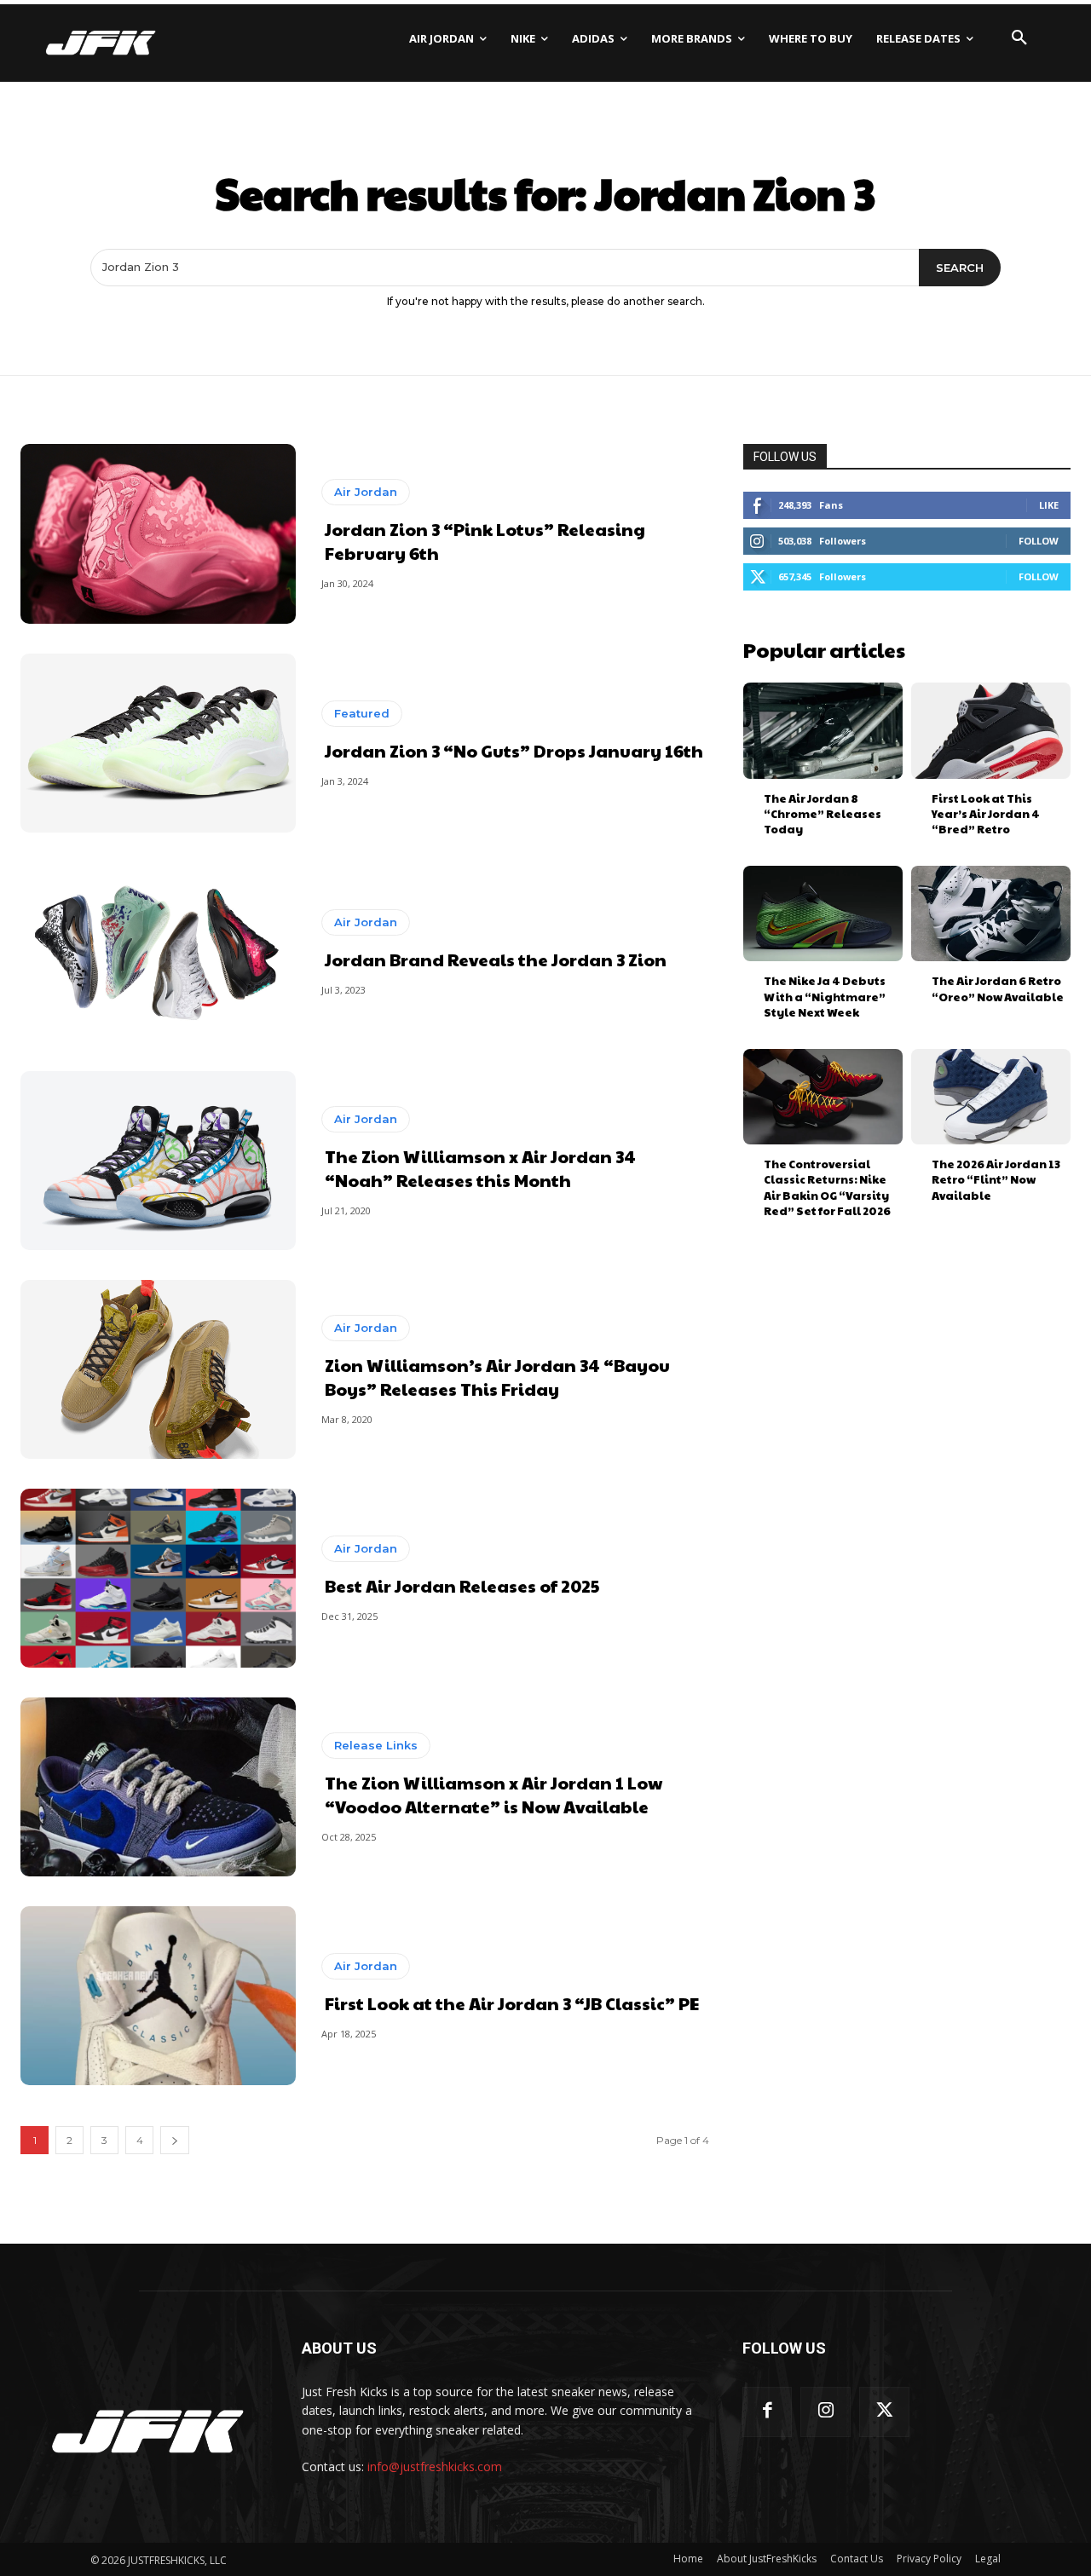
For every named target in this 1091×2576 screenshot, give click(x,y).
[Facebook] (768, 2412)
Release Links (376, 1745)
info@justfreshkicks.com (435, 2467)
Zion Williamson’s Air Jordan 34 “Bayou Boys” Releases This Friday (497, 1377)
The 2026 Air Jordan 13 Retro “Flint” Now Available (996, 1179)
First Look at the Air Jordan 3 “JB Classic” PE (512, 2003)
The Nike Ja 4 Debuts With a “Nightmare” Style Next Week (825, 996)
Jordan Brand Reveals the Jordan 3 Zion (496, 960)
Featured (362, 713)
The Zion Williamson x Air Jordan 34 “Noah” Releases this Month (480, 1168)
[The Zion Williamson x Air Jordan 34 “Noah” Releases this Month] (158, 1161)
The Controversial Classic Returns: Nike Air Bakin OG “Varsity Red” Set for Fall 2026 (827, 1187)
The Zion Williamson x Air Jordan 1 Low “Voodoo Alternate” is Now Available (494, 1795)
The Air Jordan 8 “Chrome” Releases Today (823, 814)
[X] (884, 2412)
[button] (1019, 38)
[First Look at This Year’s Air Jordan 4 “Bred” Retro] (991, 730)
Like (1049, 505)
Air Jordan (366, 492)
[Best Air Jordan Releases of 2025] (158, 1578)
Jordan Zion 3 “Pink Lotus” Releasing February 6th (485, 541)
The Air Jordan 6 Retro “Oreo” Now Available (998, 988)
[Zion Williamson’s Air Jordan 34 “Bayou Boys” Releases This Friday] (158, 1369)
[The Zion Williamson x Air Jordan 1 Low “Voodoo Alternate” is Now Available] (158, 1787)
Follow (1039, 541)
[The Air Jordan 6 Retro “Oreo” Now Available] (991, 913)
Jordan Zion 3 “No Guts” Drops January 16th (514, 751)
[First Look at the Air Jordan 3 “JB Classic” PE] (158, 1996)
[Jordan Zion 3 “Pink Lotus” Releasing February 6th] (158, 533)
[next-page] (175, 2140)
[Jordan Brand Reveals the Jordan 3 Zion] (158, 952)
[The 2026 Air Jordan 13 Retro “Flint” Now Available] (991, 1097)
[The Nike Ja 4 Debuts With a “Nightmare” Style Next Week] (823, 913)
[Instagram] (825, 2412)
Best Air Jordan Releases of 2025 (462, 1586)
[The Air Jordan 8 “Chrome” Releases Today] (823, 730)
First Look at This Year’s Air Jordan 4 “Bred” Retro (986, 814)
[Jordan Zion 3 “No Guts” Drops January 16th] (158, 743)
